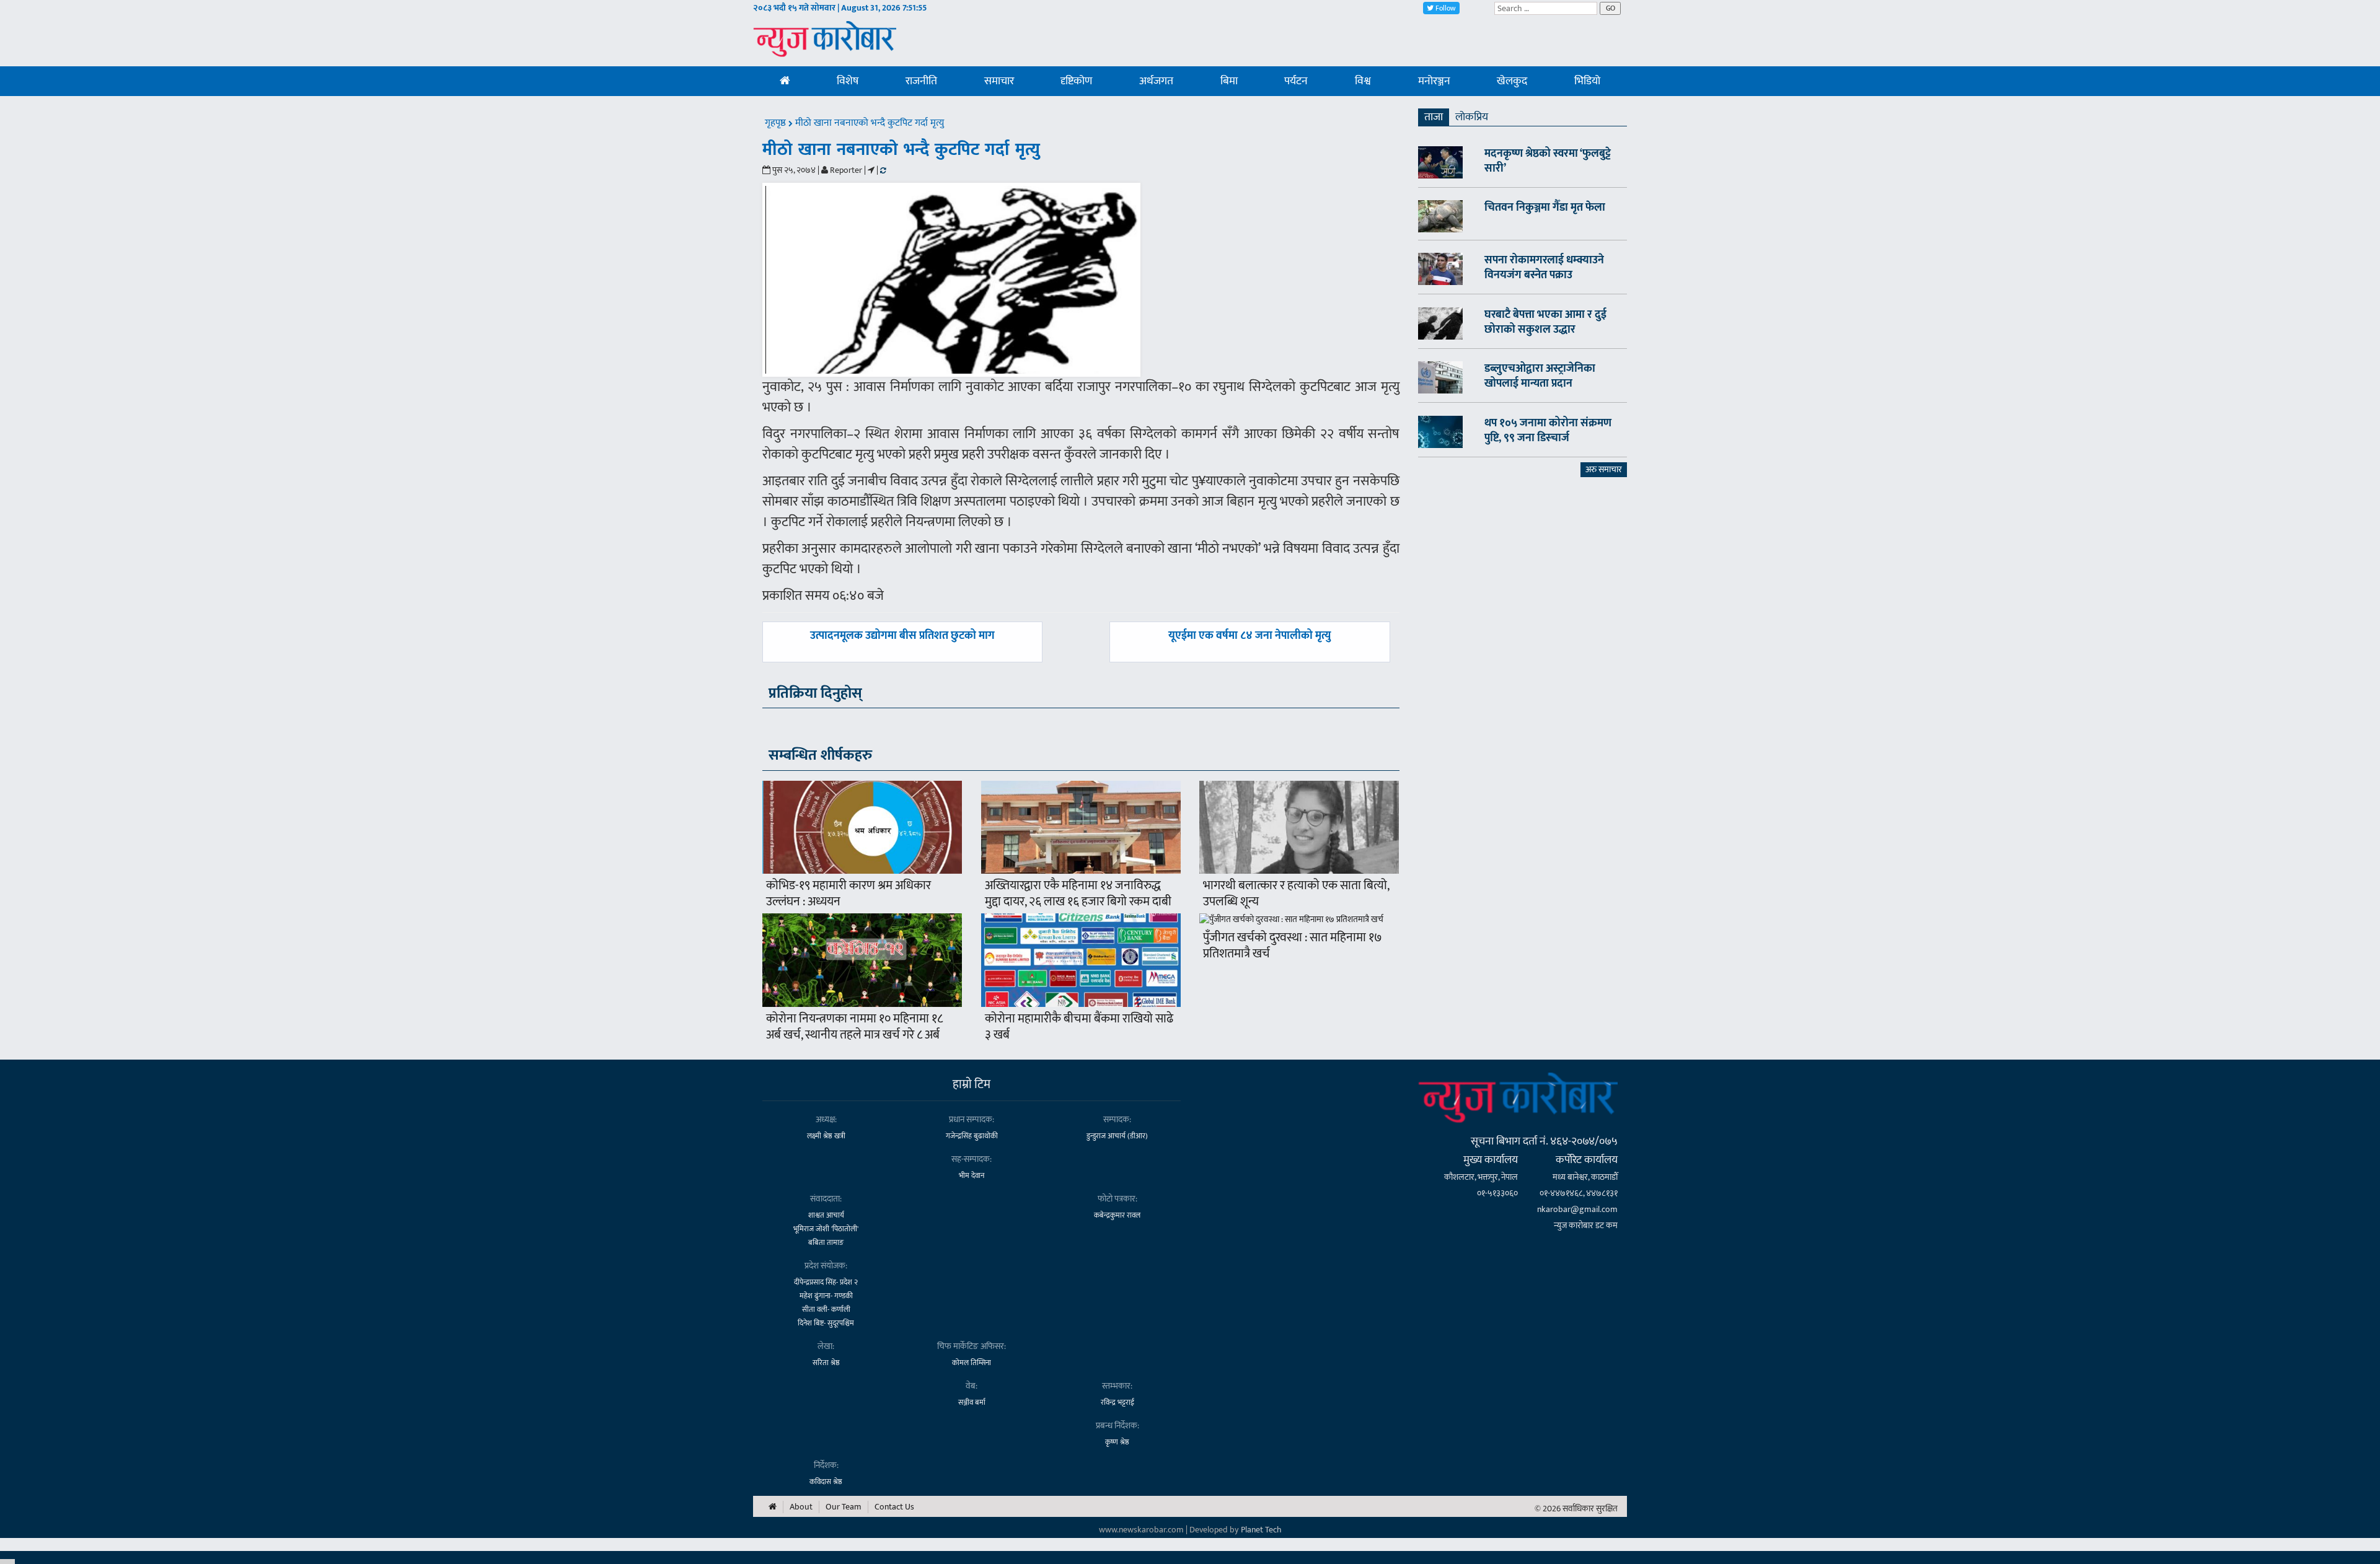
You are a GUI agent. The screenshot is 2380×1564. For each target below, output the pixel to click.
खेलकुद (1512, 81)
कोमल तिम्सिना (972, 1363)
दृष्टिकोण (1076, 81)
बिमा (1229, 81)
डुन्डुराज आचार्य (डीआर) (1117, 1136)
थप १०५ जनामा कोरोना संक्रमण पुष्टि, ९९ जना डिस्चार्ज (1548, 431)
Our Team (844, 1507)
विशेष (848, 81)
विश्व (1363, 81)
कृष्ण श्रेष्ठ (1117, 1442)
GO (1611, 8)
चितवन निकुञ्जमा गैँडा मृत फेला (1545, 208)
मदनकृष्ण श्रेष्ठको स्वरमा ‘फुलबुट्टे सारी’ (1548, 161)
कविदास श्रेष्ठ (826, 1482)
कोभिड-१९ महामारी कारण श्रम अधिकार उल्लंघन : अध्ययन (848, 894)
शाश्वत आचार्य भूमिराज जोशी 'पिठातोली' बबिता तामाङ (826, 1229)
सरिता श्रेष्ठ (826, 1363)
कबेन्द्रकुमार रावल (1117, 1215)
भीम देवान (972, 1175)
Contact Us (894, 1507)
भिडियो (1587, 81)
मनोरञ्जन (1434, 81)
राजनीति (921, 81)
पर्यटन (1296, 81)
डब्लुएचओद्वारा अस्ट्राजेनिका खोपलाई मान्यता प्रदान (1540, 376)
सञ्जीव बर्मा (972, 1402)
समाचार (999, 81)
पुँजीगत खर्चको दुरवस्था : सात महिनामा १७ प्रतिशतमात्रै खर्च (1293, 946)
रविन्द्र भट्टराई (1117, 1402)
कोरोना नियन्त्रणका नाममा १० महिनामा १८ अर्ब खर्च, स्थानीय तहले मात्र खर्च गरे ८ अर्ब (854, 1027)
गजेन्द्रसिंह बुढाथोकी (972, 1136)
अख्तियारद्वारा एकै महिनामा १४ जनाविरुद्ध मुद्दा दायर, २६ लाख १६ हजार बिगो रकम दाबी (1078, 894)
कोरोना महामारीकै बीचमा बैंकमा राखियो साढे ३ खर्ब (1079, 1027)
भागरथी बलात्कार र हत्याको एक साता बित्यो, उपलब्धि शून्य (1296, 894)
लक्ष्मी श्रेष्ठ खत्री (826, 1136)
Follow (1445, 8)
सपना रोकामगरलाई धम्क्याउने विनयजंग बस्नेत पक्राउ (1544, 268)
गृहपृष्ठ (777, 123)
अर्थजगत (1156, 81)
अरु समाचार (1604, 469)
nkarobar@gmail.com (1577, 1209)
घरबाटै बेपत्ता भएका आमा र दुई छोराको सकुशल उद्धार (1545, 322)
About (801, 1507)
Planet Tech (1261, 1530)
